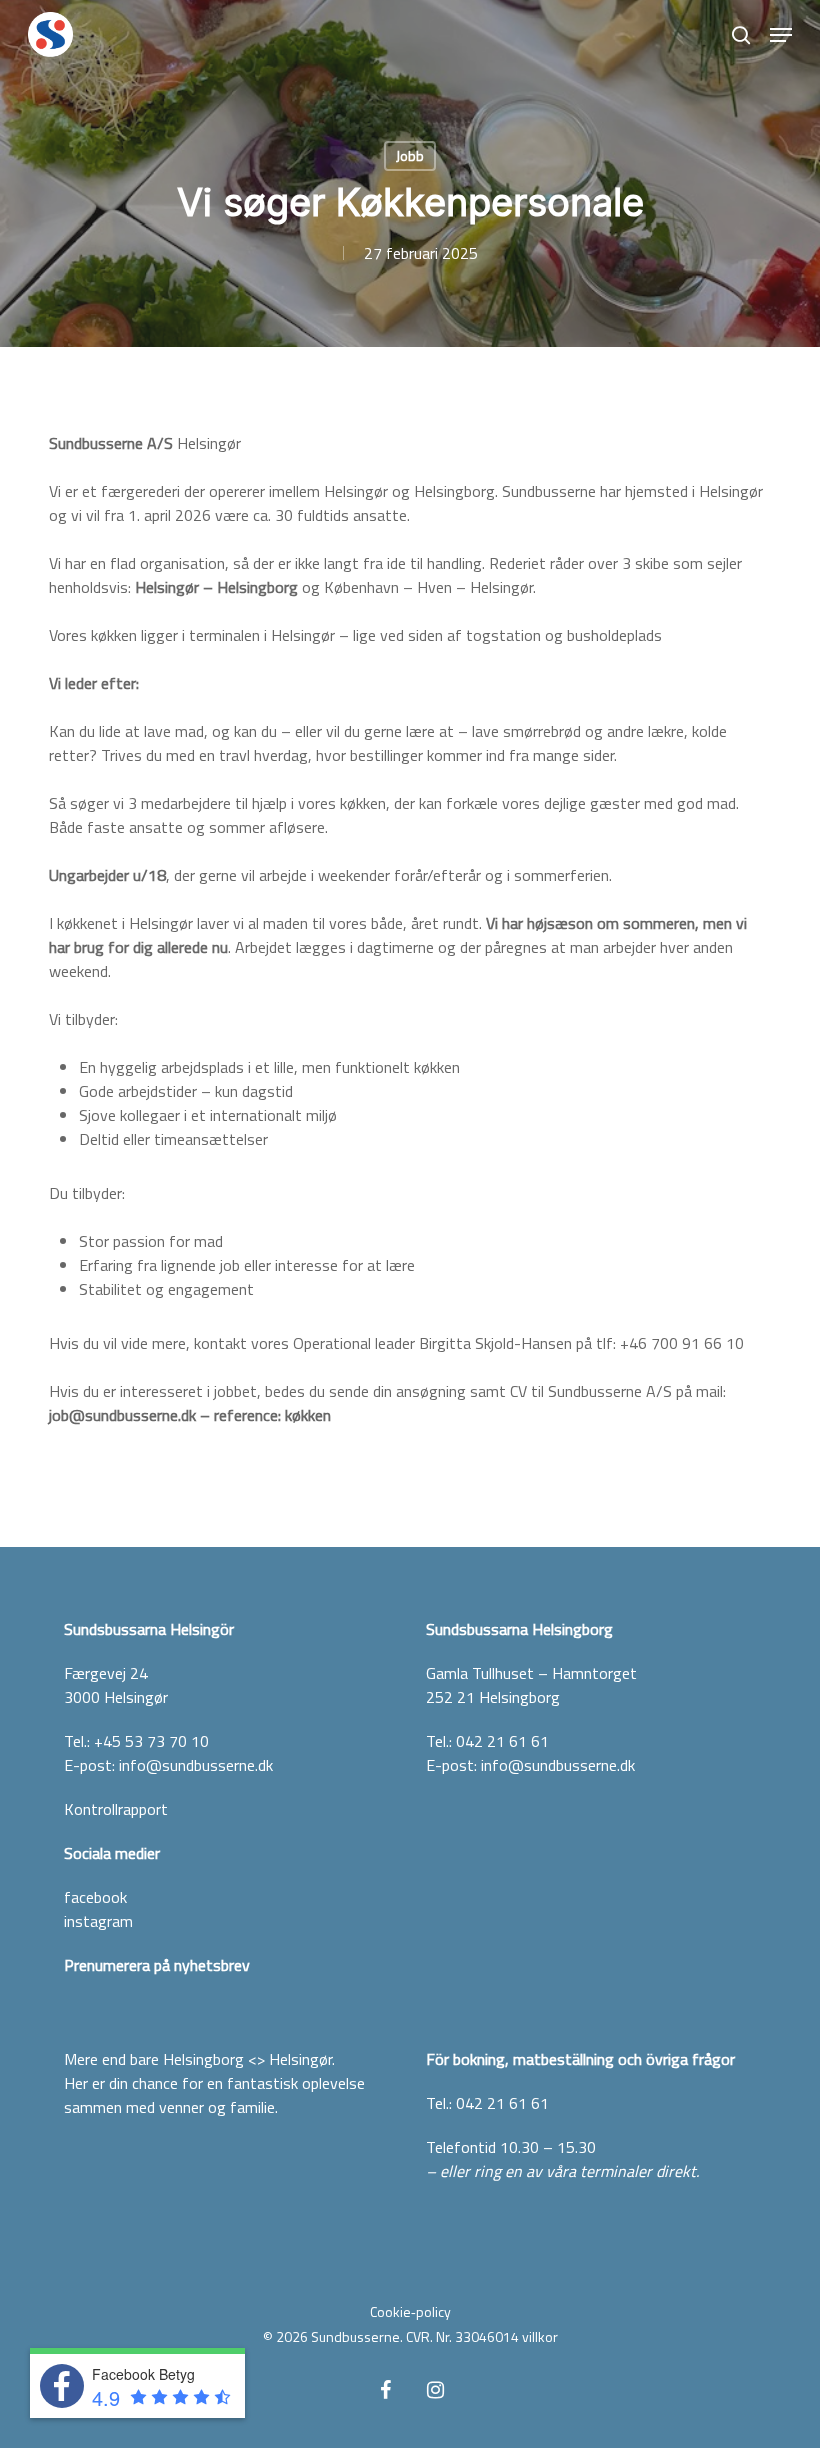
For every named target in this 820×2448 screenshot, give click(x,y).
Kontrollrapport (116, 1809)
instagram (98, 1921)
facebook (95, 1897)
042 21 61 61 (502, 1741)
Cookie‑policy (410, 2311)
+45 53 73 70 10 (151, 1741)
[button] (781, 35)
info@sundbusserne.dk (196, 1765)
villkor (540, 2336)
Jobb (410, 155)
